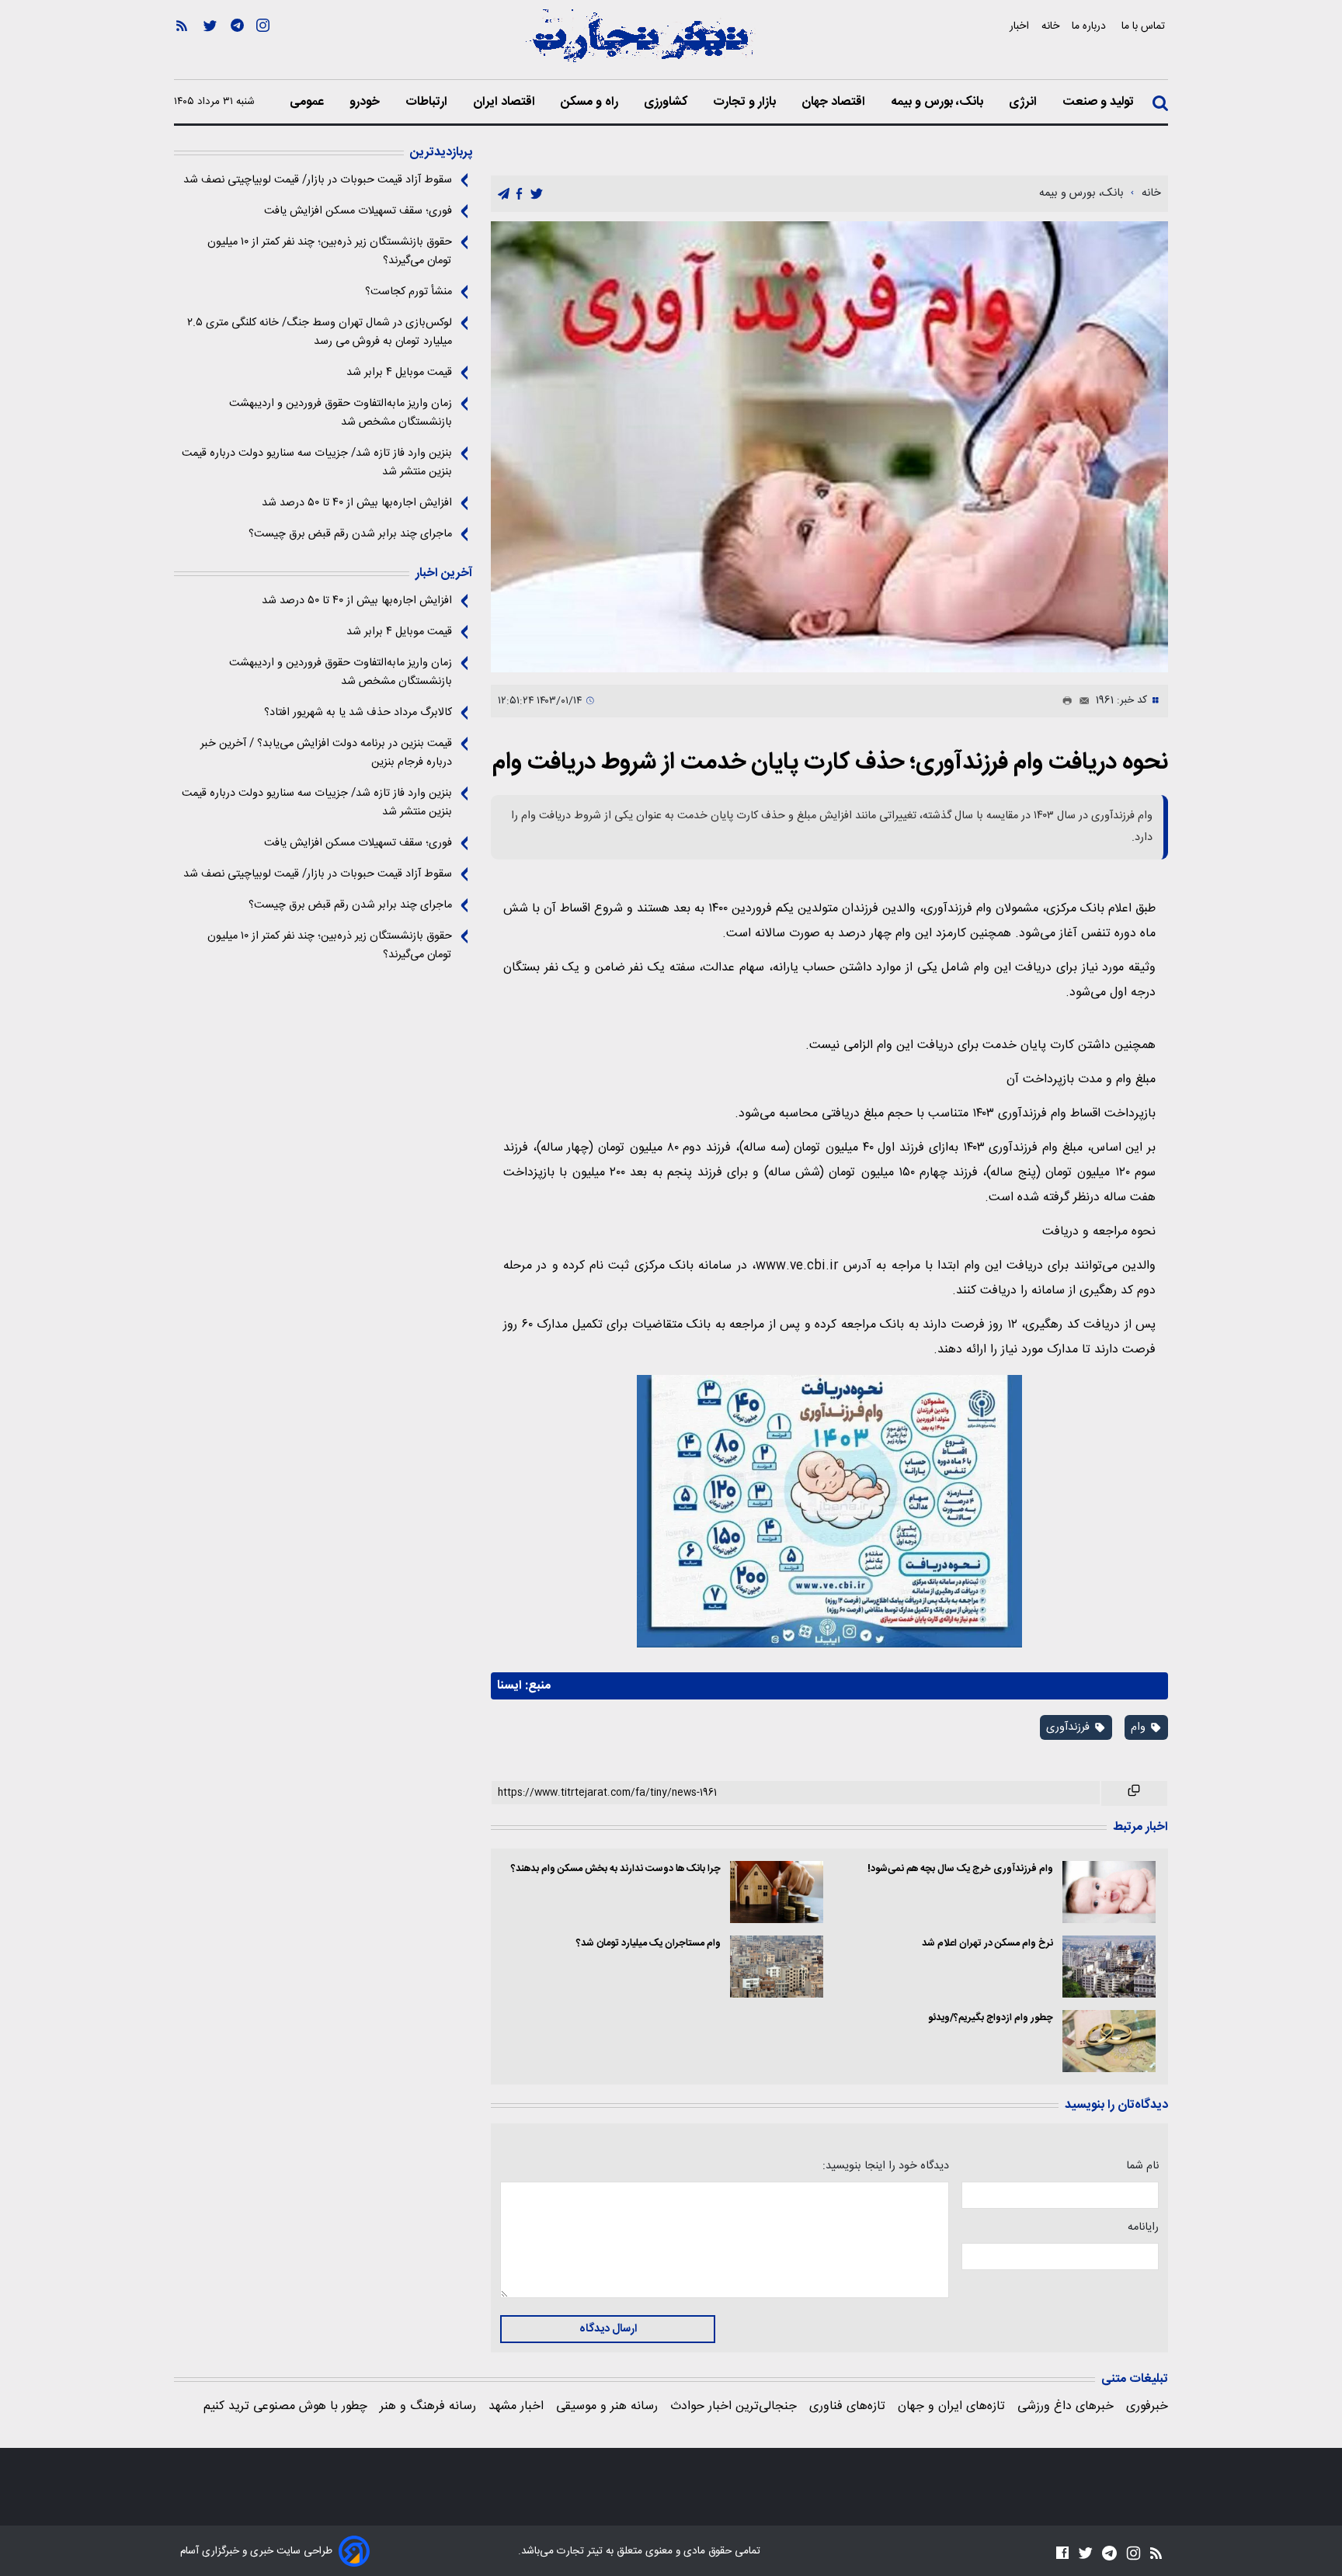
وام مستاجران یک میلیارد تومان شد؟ (648, 1944)
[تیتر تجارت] (640, 44)
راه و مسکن (591, 102)
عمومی (308, 102)
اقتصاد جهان (835, 102)
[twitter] (537, 194)
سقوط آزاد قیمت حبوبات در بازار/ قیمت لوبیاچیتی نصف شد (318, 180)
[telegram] (504, 194)
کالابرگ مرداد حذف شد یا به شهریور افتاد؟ (358, 713)
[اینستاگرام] (263, 47)
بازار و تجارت (746, 102)
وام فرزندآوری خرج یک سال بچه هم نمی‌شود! (960, 1869)
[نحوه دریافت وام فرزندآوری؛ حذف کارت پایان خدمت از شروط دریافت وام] (829, 447)
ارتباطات (428, 102)
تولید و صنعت (1100, 102)
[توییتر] (210, 47)
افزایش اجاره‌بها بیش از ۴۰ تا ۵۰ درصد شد (357, 503)
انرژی (1024, 102)
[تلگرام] (237, 47)
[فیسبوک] (1062, 2552)
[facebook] (519, 194)
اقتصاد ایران (506, 102)
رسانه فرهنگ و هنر (428, 2406)
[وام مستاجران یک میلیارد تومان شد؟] (777, 1967)
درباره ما (1090, 26)
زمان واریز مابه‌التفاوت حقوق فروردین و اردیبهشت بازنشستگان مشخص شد (341, 413)
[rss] (182, 47)
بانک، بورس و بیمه (939, 102)
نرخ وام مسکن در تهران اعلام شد (987, 1944)
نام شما (1142, 2166)
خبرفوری (1147, 2406)
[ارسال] (1081, 701)
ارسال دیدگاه (608, 2329)
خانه (1050, 26)
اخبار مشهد (516, 2406)
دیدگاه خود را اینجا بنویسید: (886, 2166)
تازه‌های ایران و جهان (951, 2406)
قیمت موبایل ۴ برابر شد (399, 373)
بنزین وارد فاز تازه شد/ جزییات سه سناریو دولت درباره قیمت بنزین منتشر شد (317, 463)
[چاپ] (1064, 701)
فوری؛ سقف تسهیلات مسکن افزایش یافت (358, 211)
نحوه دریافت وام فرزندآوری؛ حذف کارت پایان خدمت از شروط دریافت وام (830, 763)
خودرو (366, 102)
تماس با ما (1145, 26)
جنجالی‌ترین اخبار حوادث (734, 2406)
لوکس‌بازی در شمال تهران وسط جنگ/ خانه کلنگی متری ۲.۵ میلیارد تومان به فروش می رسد (320, 332)
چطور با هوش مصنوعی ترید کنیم (285, 2406)
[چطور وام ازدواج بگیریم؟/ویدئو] (1109, 2041)
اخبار (1019, 26)
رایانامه (1143, 2227)
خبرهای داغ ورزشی (1066, 2406)
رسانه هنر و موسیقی (607, 2406)
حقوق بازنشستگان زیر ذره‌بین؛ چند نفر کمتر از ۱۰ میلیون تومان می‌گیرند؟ (330, 252)
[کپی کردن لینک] (1134, 1793)
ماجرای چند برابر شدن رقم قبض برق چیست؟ (350, 534)
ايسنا (509, 1686)
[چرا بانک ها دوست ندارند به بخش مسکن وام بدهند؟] (777, 1892)
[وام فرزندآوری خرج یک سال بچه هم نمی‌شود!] (1109, 1892)
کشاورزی (667, 102)
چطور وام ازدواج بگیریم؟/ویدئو (991, 2018)
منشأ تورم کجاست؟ (409, 292)
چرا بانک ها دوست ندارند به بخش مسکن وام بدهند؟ (616, 1869)
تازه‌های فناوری (847, 2406)
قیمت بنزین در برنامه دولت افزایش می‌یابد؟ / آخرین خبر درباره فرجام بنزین (326, 753)
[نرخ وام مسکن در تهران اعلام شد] (1109, 1967)
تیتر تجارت (578, 2551)
